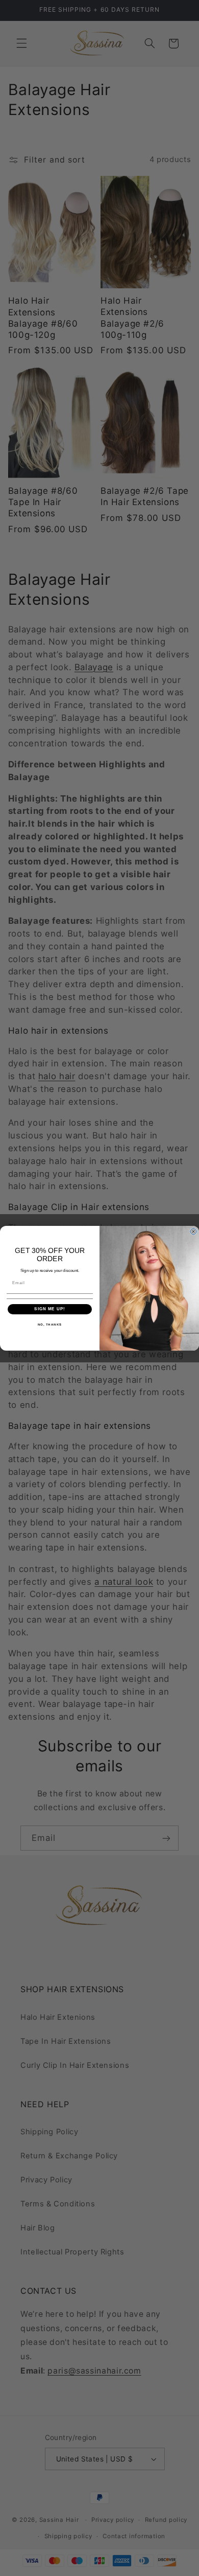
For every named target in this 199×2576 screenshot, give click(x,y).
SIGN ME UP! (50, 1309)
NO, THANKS (50, 1324)
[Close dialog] (193, 1232)
